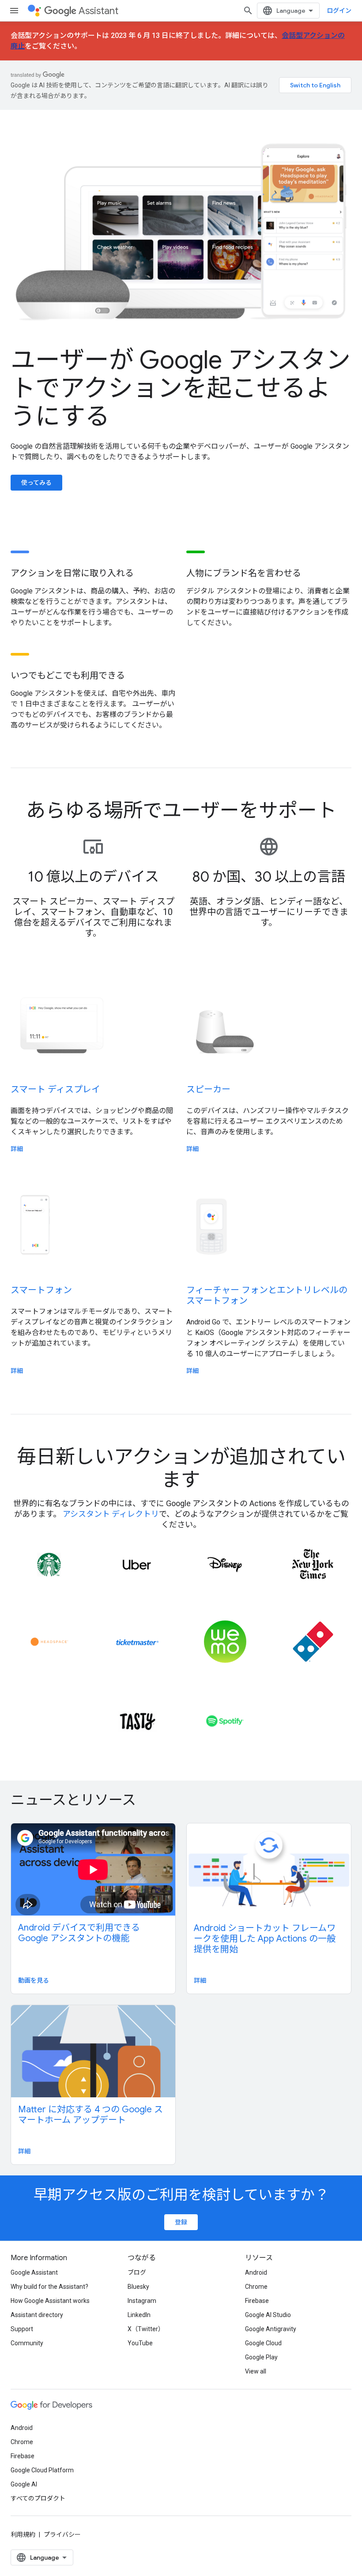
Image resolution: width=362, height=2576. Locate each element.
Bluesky (138, 2287)
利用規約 (23, 2535)
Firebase (257, 2301)
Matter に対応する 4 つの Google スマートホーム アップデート (90, 2115)
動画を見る (34, 1980)
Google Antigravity (271, 2329)
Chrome (256, 2287)
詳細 (17, 1149)
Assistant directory (37, 2315)
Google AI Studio (268, 2315)
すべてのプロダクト (38, 2498)
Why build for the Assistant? (49, 2287)
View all (256, 2371)
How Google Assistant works (50, 2301)
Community (27, 2343)
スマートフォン (41, 1290)
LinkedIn (139, 2315)
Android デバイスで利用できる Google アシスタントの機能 (79, 1933)
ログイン (339, 11)
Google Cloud (263, 2343)
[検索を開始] (248, 11)
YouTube (140, 2343)
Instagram (142, 2301)
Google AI (24, 2484)
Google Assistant (34, 2272)
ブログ (137, 2272)
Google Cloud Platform (42, 2470)
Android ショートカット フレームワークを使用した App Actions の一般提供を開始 (265, 1939)
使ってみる (36, 483)
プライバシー (62, 2535)
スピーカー (208, 1089)
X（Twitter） (146, 2329)
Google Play (261, 2357)
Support (22, 2329)
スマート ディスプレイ (55, 1089)
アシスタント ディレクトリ (111, 1514)
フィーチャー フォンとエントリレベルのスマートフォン (267, 1295)
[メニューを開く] (14, 11)
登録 (181, 2222)
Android (256, 2272)
